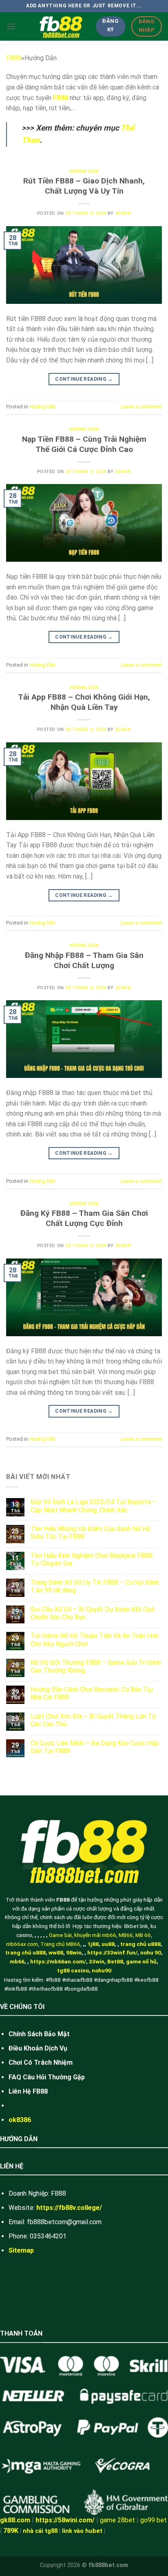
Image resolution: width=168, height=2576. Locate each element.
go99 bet (154, 2520)
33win (97, 1961)
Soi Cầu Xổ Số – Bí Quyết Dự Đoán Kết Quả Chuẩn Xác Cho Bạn (93, 1613)
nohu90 (102, 1970)
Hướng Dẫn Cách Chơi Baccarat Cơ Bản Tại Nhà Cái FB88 (92, 1693)
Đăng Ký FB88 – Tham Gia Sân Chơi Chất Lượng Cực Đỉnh (84, 1218)
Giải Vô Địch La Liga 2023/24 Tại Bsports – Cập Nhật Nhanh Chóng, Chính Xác (94, 1506)
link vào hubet (82, 2531)
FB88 (14, 58)
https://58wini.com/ (65, 2520)
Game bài (60, 1935)
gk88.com (15, 2520)
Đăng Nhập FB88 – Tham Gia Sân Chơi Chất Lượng (84, 960)
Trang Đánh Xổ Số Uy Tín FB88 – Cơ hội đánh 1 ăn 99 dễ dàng (95, 1586)
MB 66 (143, 1935)
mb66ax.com (22, 1944)
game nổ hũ (141, 1961)
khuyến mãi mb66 (95, 1935)
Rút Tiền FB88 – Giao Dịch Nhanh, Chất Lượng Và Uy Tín (84, 186)
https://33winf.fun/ (112, 1952)
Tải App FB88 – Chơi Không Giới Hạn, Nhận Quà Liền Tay (84, 702)
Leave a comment (141, 407)
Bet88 (115, 1961)
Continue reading (84, 379)
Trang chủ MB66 (60, 1944)
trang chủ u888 (140, 1944)
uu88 (108, 1944)
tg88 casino (73, 1970)
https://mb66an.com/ (58, 1961)
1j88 (93, 1944)
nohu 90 (151, 1952)
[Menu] (11, 26)
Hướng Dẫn (84, 171)
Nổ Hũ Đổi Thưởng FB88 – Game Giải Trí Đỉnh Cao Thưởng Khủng (96, 1666)
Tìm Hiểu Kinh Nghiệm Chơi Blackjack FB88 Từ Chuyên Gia (92, 1560)
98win (74, 1952)
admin (123, 213)
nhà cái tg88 (40, 2531)
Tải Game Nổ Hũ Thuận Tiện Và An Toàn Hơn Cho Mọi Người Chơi (95, 1640)
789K (11, 2531)
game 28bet (117, 2520)
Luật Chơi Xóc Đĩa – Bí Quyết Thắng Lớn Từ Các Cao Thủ (93, 1720)
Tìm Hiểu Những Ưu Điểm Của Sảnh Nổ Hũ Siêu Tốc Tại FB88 (91, 1533)
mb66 (17, 1961)
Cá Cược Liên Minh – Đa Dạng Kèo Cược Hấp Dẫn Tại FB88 (95, 1747)
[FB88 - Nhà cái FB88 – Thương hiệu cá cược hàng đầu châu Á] (61, 26)
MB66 (126, 1935)
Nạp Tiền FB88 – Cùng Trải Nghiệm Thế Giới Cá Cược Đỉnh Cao (84, 444)
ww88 (56, 1952)
